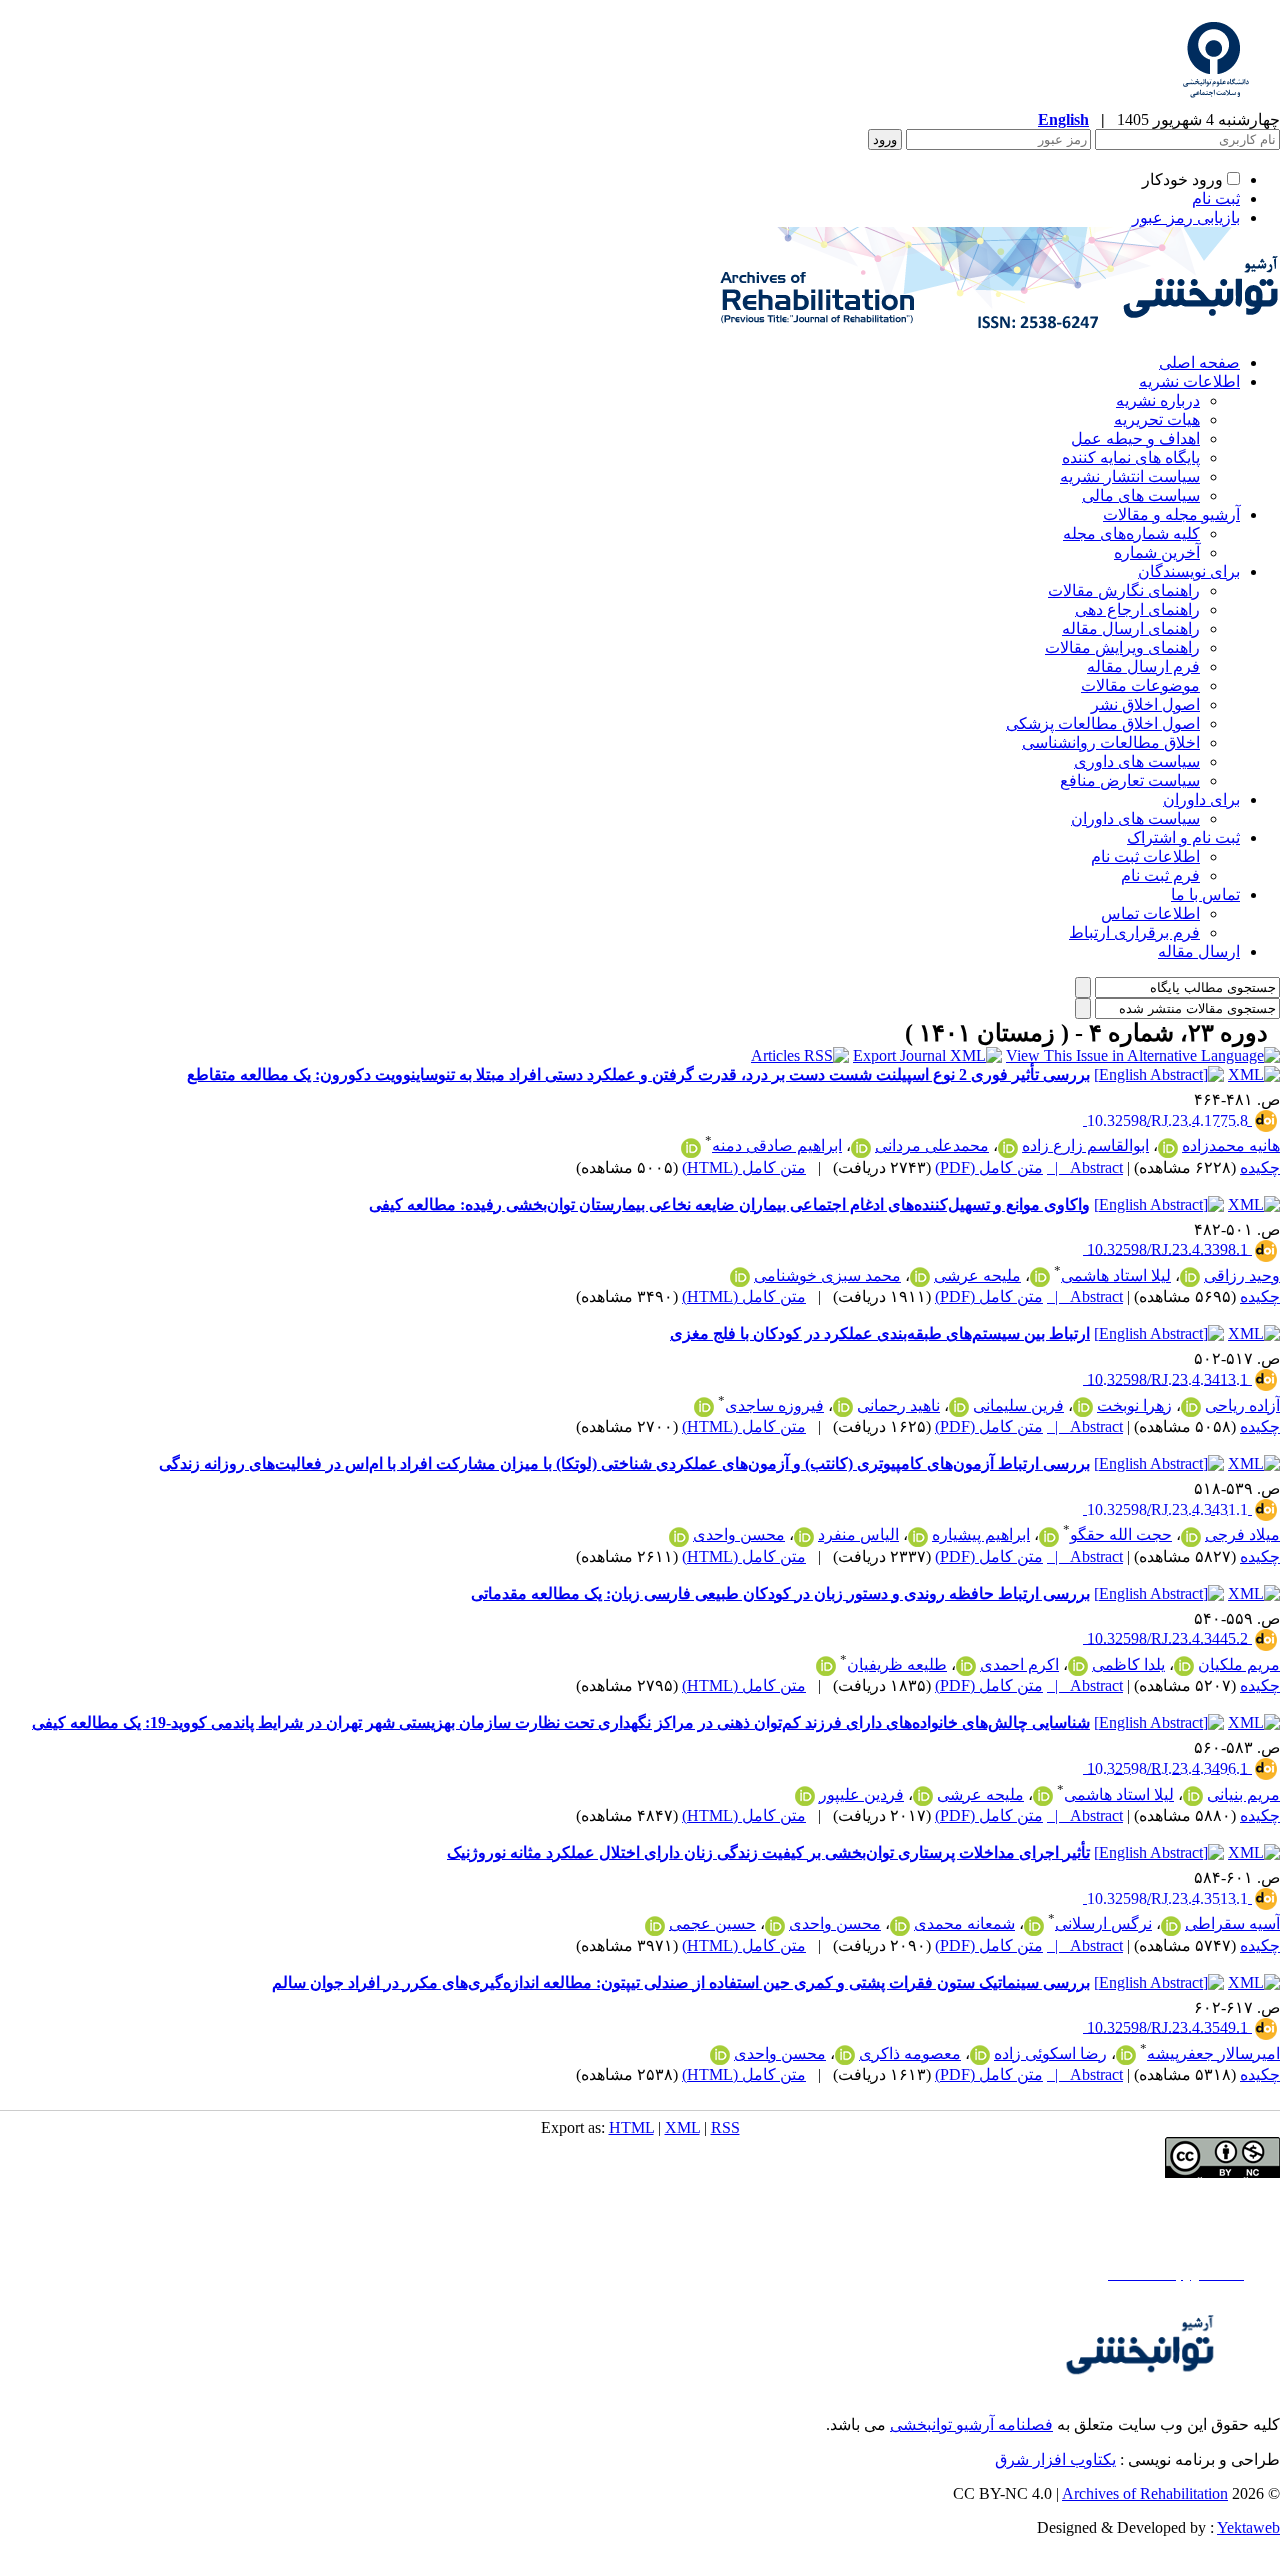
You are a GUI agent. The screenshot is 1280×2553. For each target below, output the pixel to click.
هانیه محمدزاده (1231, 1145)
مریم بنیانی (1243, 1794)
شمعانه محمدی (964, 1923)
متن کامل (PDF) (989, 1167)
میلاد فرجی (1242, 1534)
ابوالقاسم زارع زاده (1085, 1145)
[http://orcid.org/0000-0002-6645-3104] (845, 2055)
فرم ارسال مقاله (1143, 666)
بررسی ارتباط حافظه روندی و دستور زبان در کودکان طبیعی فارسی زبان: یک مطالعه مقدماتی (780, 1593)
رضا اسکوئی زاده (1050, 2053)
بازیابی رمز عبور (1186, 217)
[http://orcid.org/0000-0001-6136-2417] (1049, 1537)
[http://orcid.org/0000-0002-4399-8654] (843, 1407)
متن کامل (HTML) (744, 1167)
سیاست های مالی (1141, 495)
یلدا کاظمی (1128, 1664)
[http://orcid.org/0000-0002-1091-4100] (805, 1796)
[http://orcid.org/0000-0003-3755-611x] (966, 1666)
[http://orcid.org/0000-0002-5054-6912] (740, 1277)
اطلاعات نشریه (1189, 381)
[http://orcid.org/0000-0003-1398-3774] (920, 1277)
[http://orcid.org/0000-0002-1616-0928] (1126, 2055)
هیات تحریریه (1157, 419)
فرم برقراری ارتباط (1134, 932)
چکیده (1260, 1167)
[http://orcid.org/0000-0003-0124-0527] (1171, 1926)
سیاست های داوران (1135, 818)
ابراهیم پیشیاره (981, 1534)
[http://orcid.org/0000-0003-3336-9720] (1168, 1148)
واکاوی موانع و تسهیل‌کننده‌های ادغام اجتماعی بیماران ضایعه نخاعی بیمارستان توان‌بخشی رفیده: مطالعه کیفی (729, 1204)
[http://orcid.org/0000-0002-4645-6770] (679, 1537)
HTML (631, 2127)
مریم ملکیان (1239, 1664)
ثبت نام (1216, 198)
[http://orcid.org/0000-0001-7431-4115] (1040, 1277)
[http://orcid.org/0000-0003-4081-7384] (959, 1407)
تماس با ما (1205, 894)
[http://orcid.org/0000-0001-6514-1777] (1083, 1407)
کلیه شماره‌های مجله (1131, 533)
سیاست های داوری (1137, 761)
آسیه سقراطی (1232, 1923)
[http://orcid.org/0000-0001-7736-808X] (980, 2055)
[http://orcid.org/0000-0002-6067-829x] (826, 1666)
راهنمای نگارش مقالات (1124, 590)
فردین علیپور (861, 1794)
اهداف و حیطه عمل (1135, 438)
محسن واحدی (739, 1534)
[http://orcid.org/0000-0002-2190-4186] (1191, 1537)
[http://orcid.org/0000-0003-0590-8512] (691, 1148)
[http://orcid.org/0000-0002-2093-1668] (900, 1926)
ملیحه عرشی (977, 1275)
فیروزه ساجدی (774, 1405)
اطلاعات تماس (1150, 913)
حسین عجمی (712, 1923)
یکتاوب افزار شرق (1055, 2459)
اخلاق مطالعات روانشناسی (1111, 742)
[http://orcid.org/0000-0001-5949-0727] (1034, 1926)
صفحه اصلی (1199, 362)
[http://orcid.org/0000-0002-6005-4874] (918, 1537)
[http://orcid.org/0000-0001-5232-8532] (1008, 1148)
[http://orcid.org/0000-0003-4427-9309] (655, 1926)
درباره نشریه (1158, 400)
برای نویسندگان (1189, 571)
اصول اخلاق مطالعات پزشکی (1103, 723)
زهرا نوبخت (1134, 1405)
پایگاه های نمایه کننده (1131, 457)
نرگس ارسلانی (1103, 1923)
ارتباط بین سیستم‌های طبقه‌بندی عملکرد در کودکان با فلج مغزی (880, 1333)
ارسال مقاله (1199, 951)
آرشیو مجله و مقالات (1171, 514)
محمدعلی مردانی (932, 1145)
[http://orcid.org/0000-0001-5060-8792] (1184, 1666)
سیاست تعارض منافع (1130, 780)
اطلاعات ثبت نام (1145, 856)
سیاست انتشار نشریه (1130, 476)
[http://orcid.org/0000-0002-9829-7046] (1078, 1666)
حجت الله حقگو (1121, 1534)
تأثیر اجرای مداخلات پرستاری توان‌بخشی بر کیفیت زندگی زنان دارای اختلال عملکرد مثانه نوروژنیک (768, 1852)
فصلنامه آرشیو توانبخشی (971, 2424)
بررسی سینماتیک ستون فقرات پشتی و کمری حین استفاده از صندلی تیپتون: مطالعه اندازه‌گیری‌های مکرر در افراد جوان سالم (681, 1982)
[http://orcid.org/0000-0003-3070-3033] (704, 1407)
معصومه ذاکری (910, 2053)
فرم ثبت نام (1160, 875)
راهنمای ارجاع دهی (1137, 609)
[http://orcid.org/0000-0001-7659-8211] (1190, 1277)
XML (682, 2127)
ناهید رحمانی (898, 1405)
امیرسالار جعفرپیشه (1213, 2053)
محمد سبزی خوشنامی (827, 1275)
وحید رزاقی (1242, 1275)
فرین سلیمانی (1018, 1405)
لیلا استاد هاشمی (1116, 1275)
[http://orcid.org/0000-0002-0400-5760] (1193, 1796)
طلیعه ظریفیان (897, 1664)
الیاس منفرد (858, 1534)
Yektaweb (1248, 2527)
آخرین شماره (1157, 552)
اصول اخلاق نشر (1145, 704)
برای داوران (1201, 799)
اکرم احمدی (1019, 1664)
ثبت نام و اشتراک (1183, 837)
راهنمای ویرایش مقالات (1122, 647)
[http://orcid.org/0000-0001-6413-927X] (1191, 1407)
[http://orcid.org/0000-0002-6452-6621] (804, 1537)
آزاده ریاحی (1242, 1405)
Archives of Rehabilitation (1145, 2493)
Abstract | (1085, 1167)
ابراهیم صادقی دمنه (777, 1145)
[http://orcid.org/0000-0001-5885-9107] (861, 1148)
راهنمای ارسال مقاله (1131, 628)
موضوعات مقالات (1140, 685)
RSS (725, 2127)
